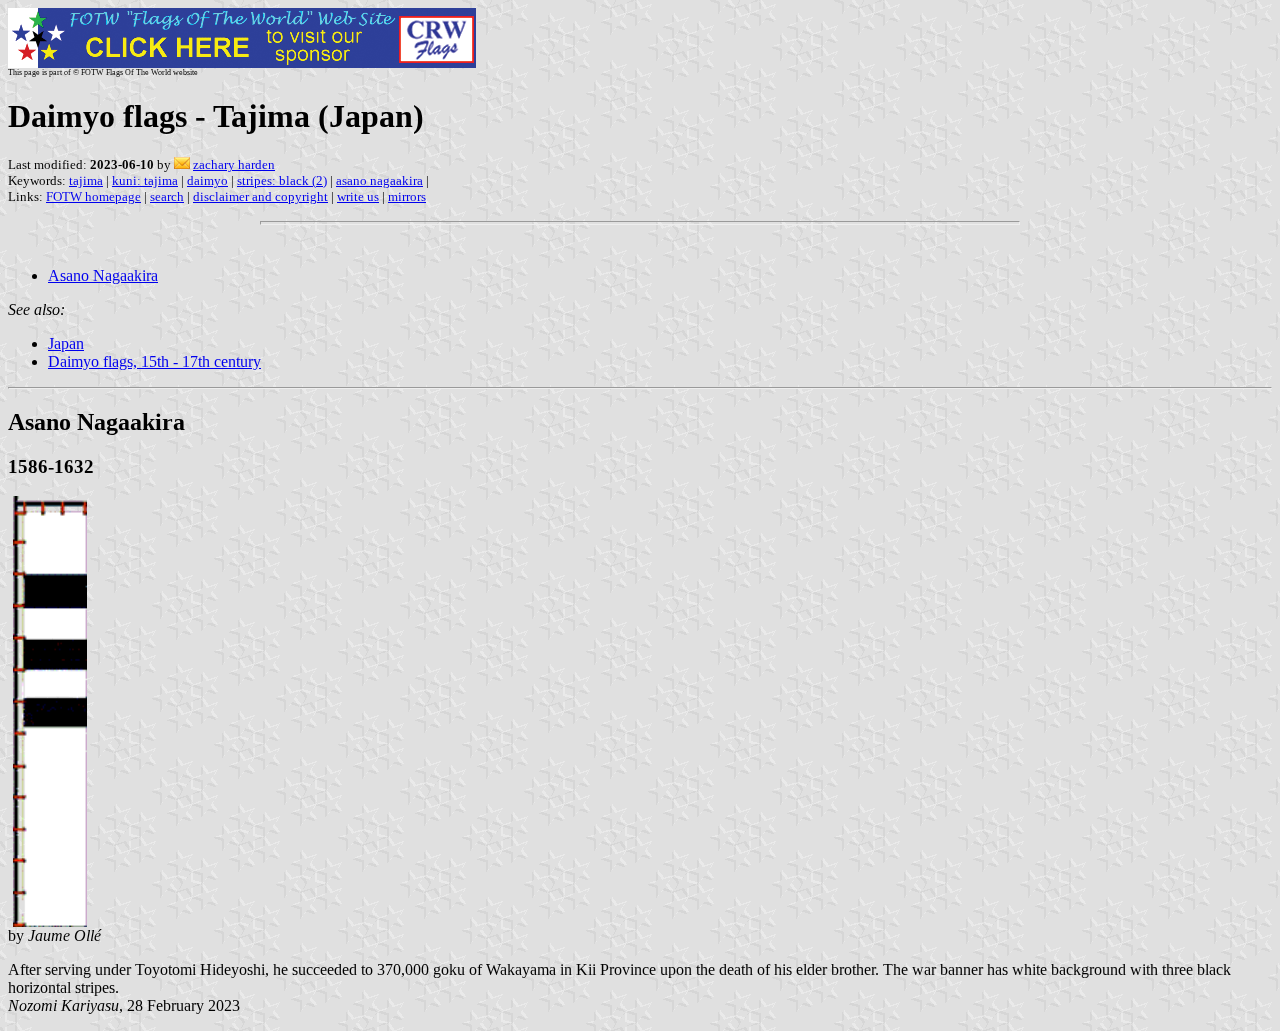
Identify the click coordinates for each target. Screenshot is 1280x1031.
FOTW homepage (93, 196)
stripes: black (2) (282, 180)
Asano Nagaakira (103, 275)
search (167, 196)
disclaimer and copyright (260, 196)
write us (358, 196)
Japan (66, 343)
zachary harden (234, 164)
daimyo (207, 180)
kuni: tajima (145, 180)
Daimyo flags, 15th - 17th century (154, 361)
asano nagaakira (379, 180)
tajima (86, 180)
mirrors (407, 196)
